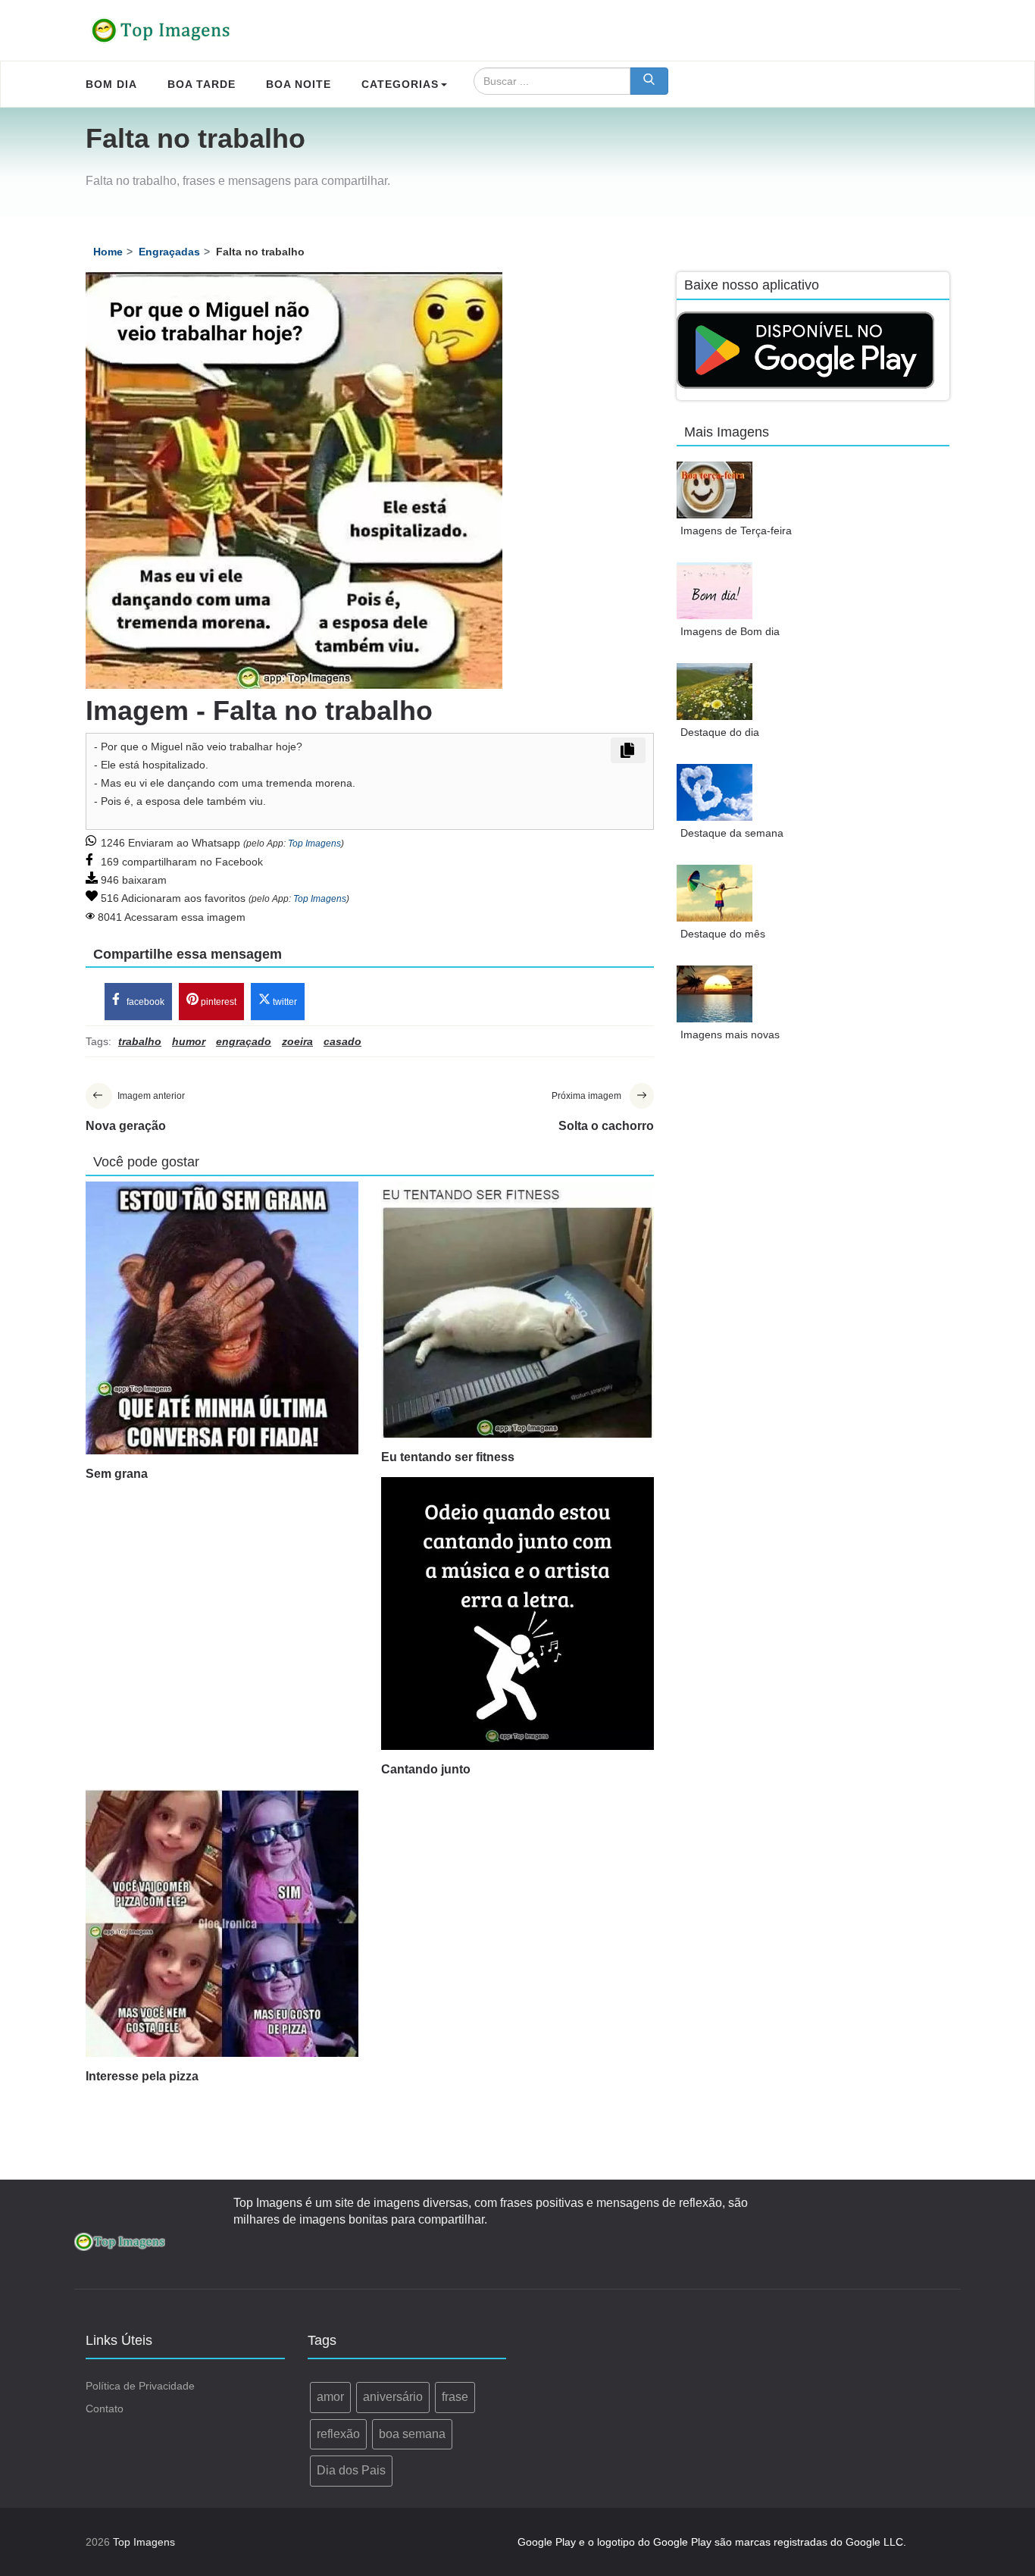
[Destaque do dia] (714, 692)
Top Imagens (314, 844)
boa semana (412, 2434)
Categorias (400, 84)
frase (455, 2397)
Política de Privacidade (140, 2386)
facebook (144, 1002)
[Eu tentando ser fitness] (517, 1310)
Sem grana (117, 1474)
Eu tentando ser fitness (448, 1457)
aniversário (393, 2397)
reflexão (338, 2434)
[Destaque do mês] (714, 893)
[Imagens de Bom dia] (714, 591)
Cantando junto (426, 1769)
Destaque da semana (732, 833)
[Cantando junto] (517, 1614)
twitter (284, 1002)
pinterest (217, 1002)
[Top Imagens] (161, 30)
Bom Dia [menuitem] (111, 84)
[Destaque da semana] (714, 792)
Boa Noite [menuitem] (299, 84)
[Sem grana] (222, 1318)
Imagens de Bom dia (730, 631)
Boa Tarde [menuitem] (202, 84)
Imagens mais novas (730, 1034)
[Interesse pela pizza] (222, 1923)
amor (330, 2397)
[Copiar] (628, 750)
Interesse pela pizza (142, 2076)
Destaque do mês (723, 934)
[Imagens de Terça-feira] (714, 490)
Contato (105, 2409)
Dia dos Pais (351, 2470)
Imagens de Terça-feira (736, 531)
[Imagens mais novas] (714, 994)
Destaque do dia (720, 732)
